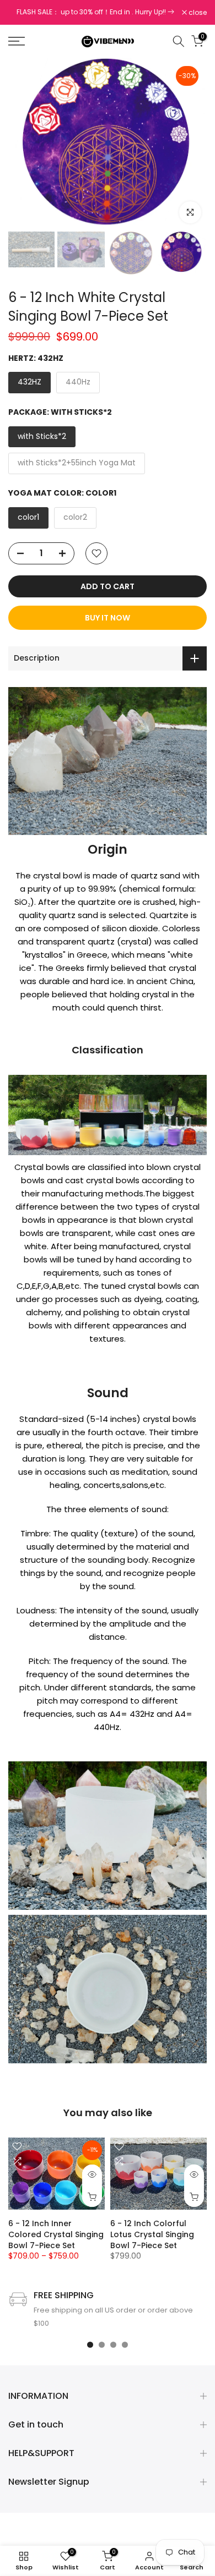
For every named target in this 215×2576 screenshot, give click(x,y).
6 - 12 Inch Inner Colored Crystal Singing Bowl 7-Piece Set (56, 2234)
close (197, 13)
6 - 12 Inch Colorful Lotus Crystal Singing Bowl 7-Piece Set (152, 2234)
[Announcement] (95, 12)
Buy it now (108, 618)
